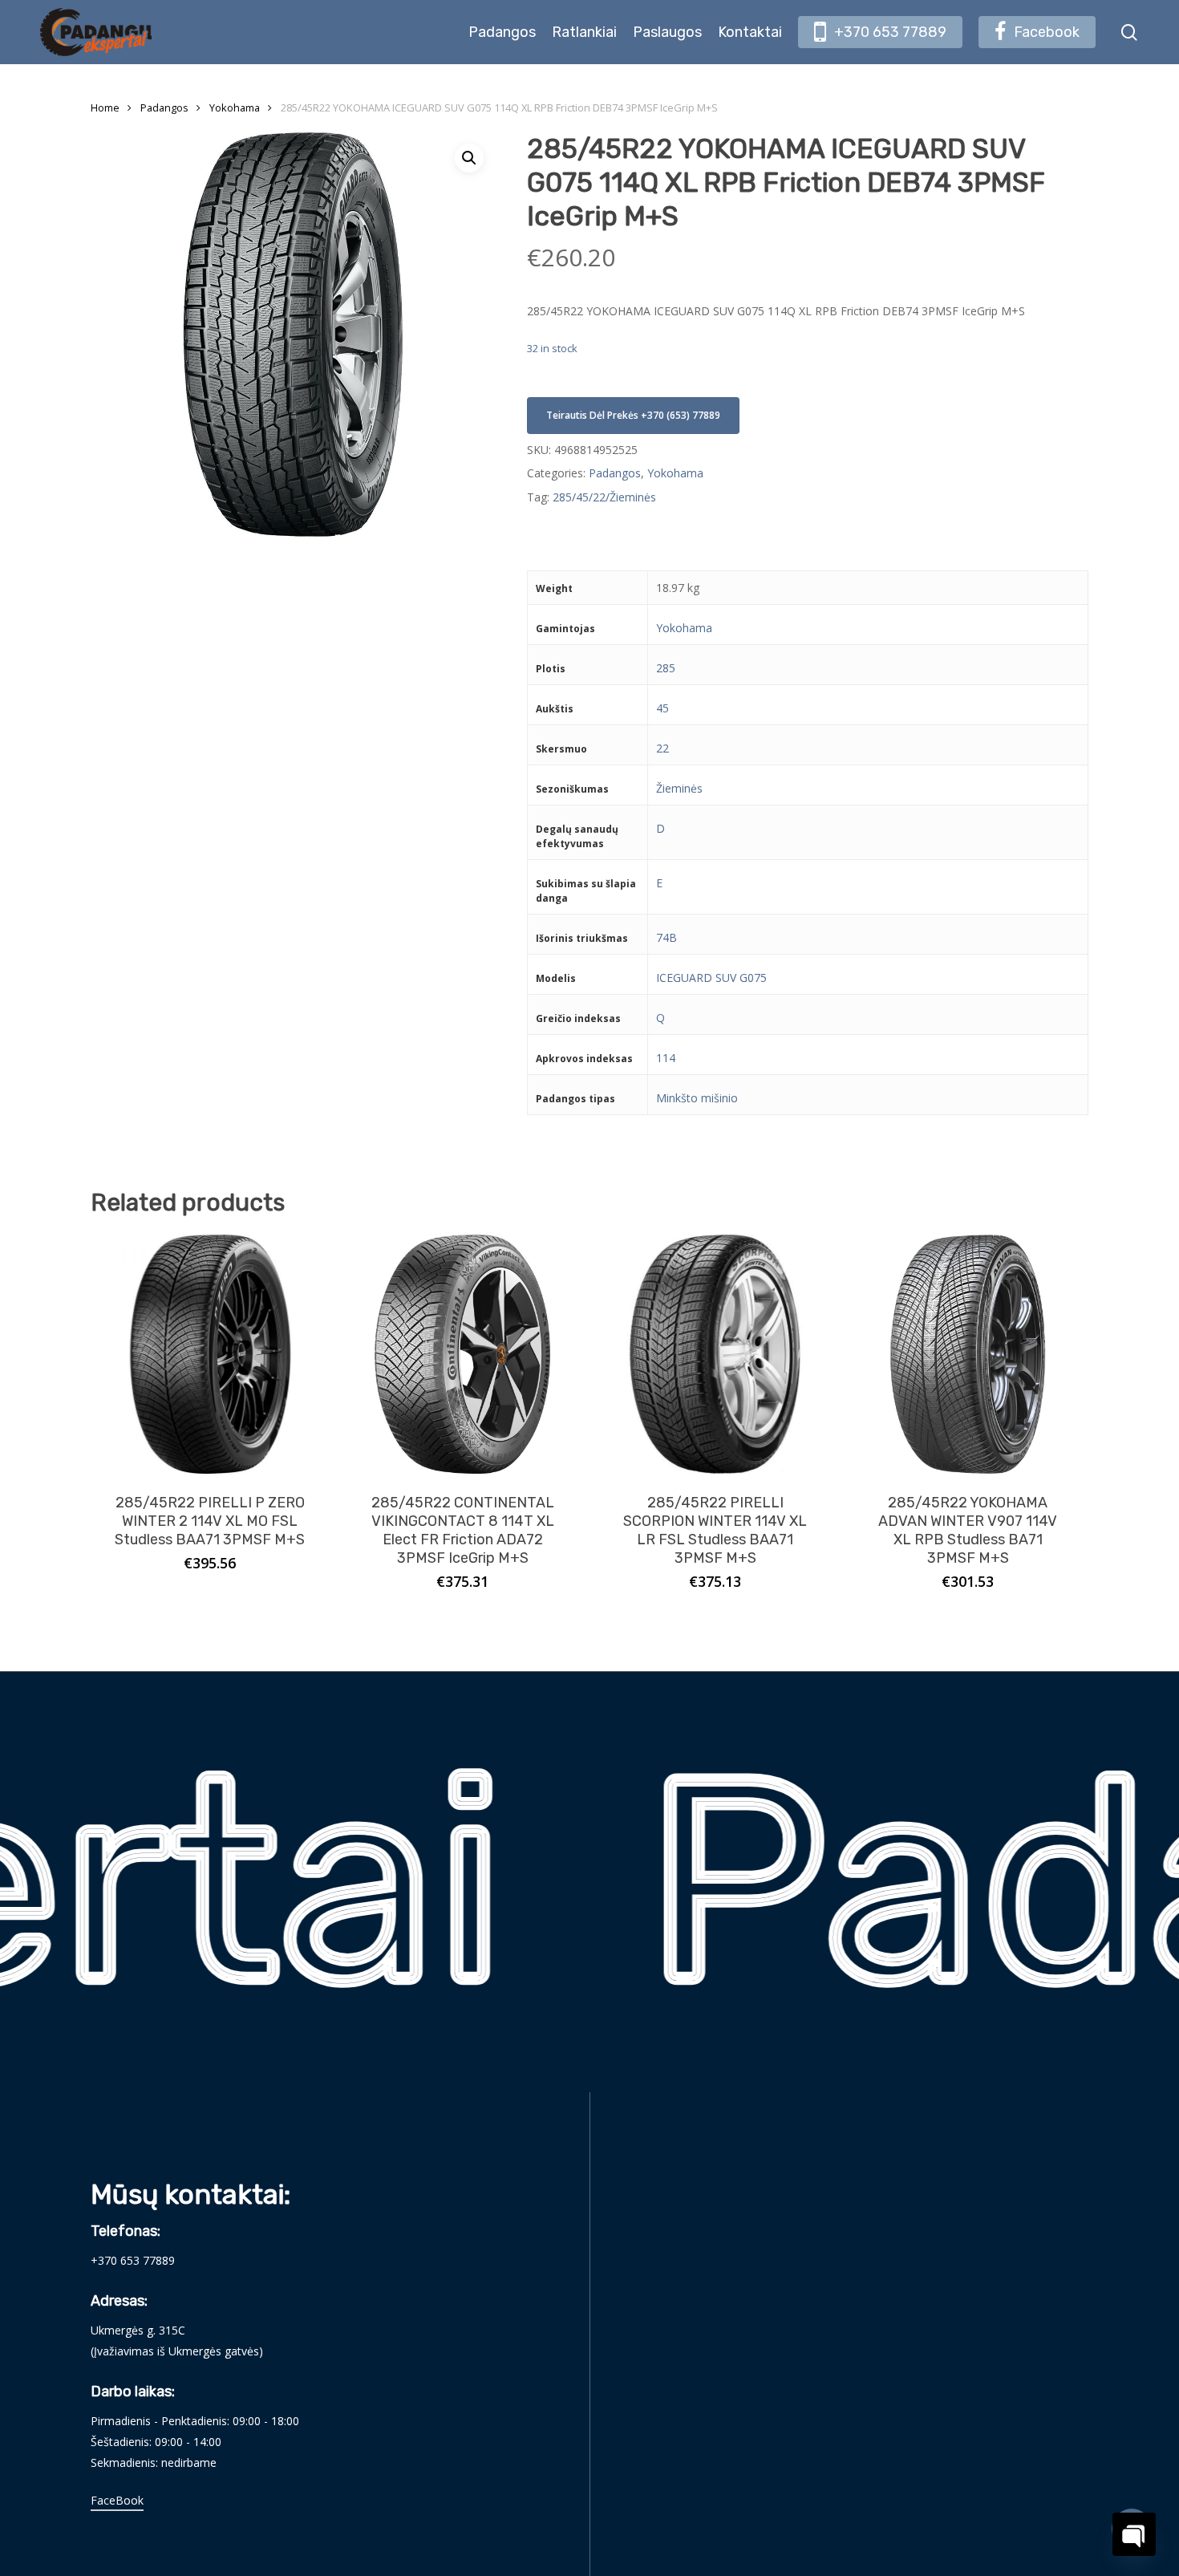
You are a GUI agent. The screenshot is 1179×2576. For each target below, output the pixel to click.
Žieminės (679, 788)
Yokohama (235, 108)
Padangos (164, 108)
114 (666, 1058)
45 (662, 708)
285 (666, 668)
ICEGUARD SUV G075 (711, 978)
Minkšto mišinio (697, 1098)
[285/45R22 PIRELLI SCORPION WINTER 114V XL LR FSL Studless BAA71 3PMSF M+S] (715, 1355)
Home (105, 108)
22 (662, 748)
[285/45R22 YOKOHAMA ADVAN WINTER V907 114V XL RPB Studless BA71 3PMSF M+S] (968, 1355)
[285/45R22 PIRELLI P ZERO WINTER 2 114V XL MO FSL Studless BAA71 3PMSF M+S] (211, 1355)
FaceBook (117, 2500)
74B (666, 937)
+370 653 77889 (133, 2260)
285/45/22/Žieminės (604, 497)
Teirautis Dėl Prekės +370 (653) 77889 (633, 415)
